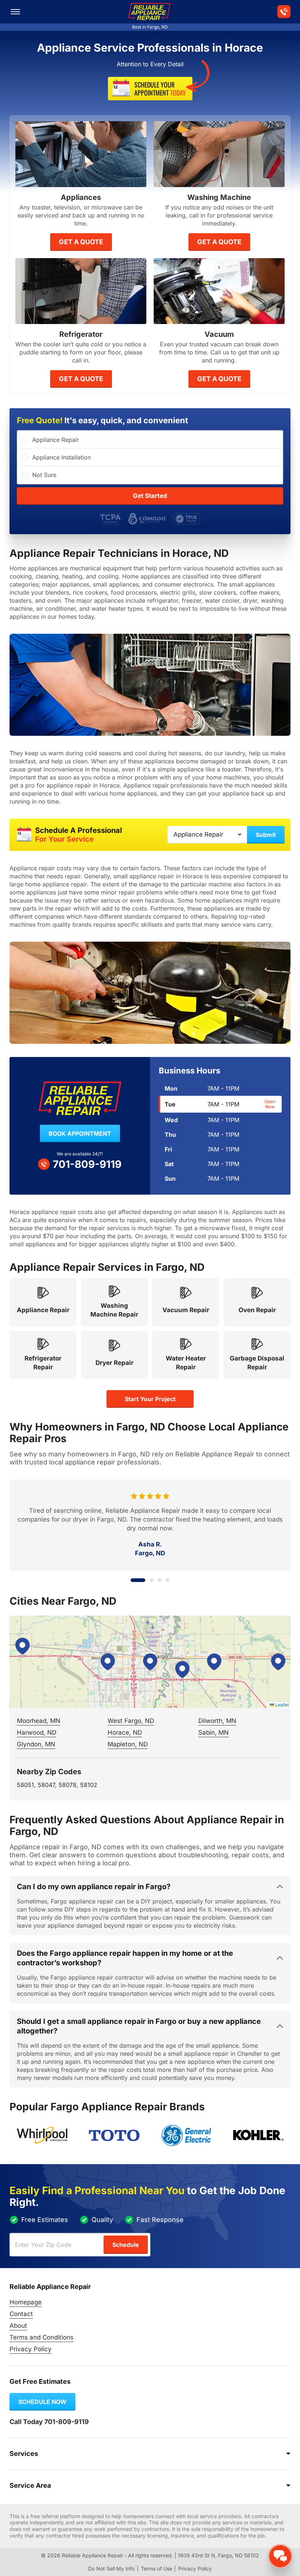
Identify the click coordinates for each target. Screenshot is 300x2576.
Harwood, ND (37, 1732)
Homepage (26, 2302)
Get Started (150, 496)
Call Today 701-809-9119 (49, 2422)
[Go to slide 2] (146, 1580)
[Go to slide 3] (160, 1580)
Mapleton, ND (128, 1744)
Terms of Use (157, 2568)
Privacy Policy (31, 2349)
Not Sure (44, 475)
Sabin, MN (213, 1732)
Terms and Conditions (42, 2337)
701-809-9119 (87, 1164)
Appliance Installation (61, 457)
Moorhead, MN (39, 1721)
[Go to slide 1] (132, 1580)
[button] (150, 1662)
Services (24, 2454)
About (18, 2326)
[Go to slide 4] (168, 1580)
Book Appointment (80, 1133)
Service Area (30, 2485)
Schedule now (42, 2402)
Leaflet (281, 1704)
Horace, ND (125, 1732)
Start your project (150, 1399)
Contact (21, 2314)
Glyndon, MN (36, 1744)
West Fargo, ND (131, 1721)
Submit (266, 835)
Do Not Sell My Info (111, 2568)
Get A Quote (81, 242)
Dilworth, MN (217, 1721)
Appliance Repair (56, 440)
